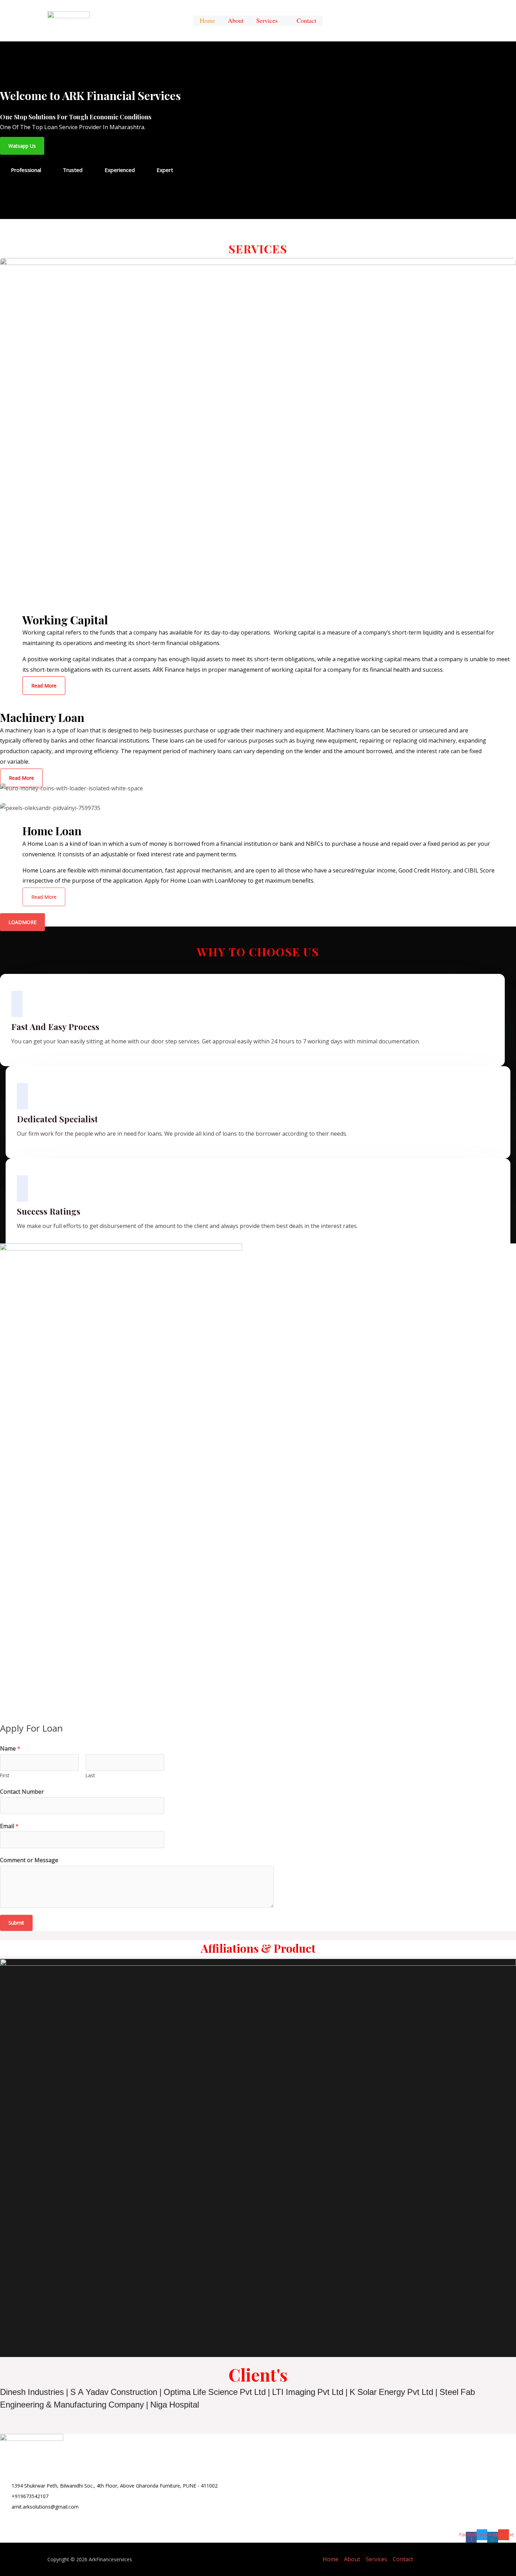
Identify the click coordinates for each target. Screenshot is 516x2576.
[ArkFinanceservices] (68, 20)
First (5, 1775)
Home (330, 2559)
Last (90, 1775)
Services (267, 22)
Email (9, 1826)
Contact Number (22, 1792)
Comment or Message (29, 1860)
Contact (403, 2559)
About (352, 2559)
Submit (16, 1923)
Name (10, 1748)
